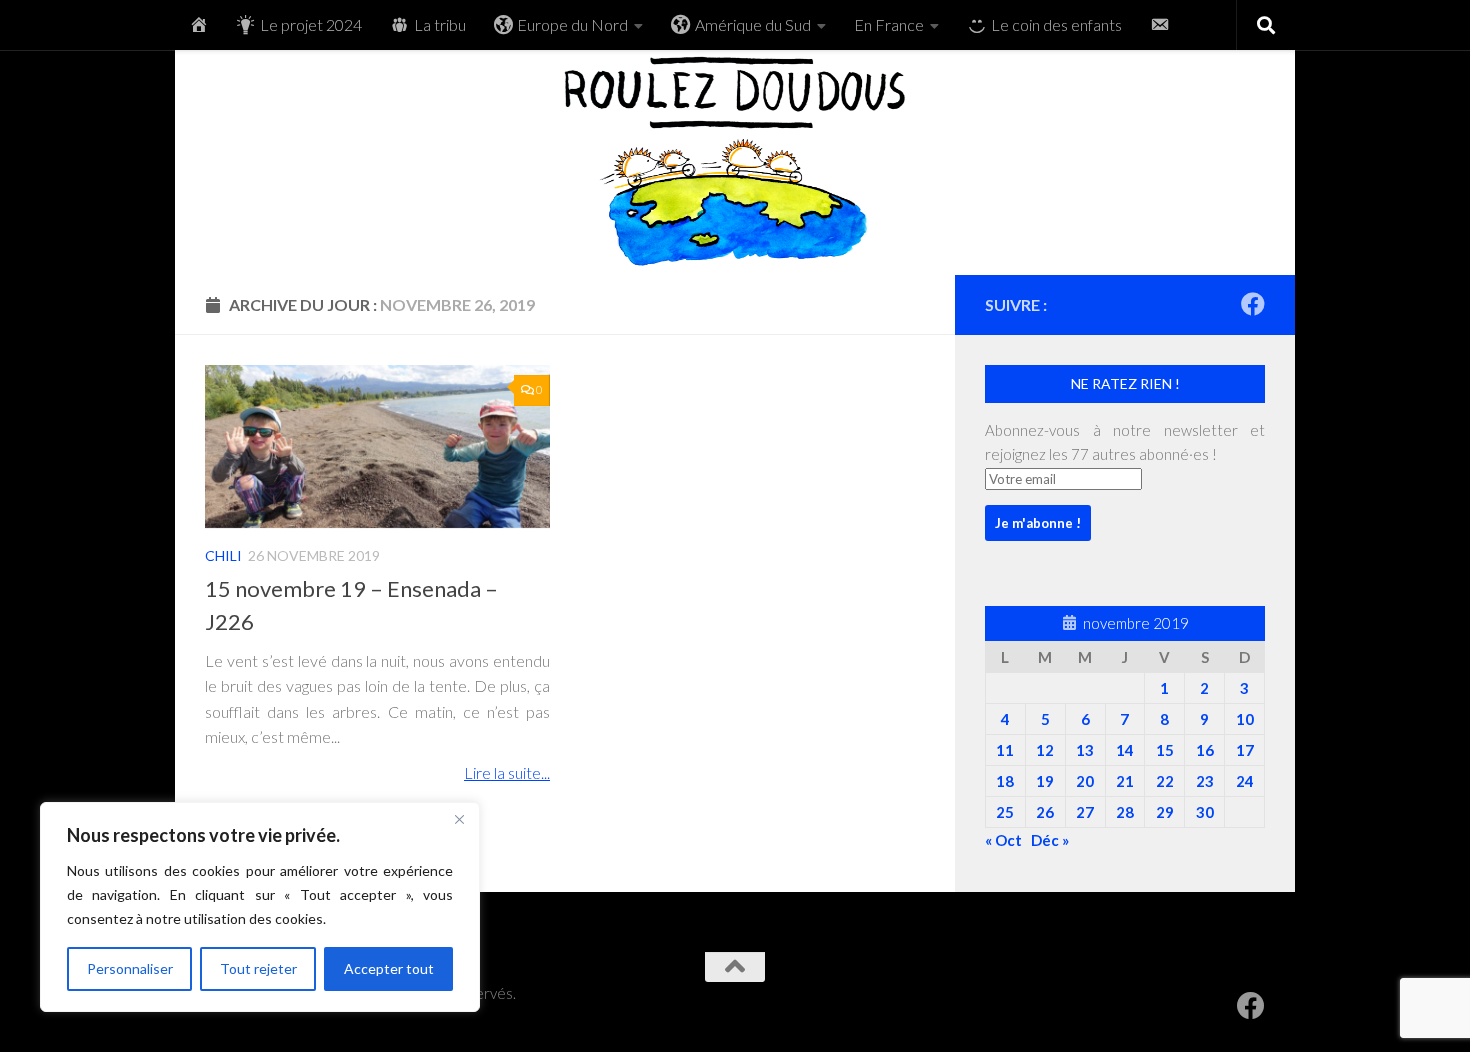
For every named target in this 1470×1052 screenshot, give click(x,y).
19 (1045, 781)
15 (1165, 750)
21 (1125, 781)
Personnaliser (130, 968)
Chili (223, 555)
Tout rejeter (258, 968)
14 (1125, 750)
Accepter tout (389, 968)
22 (1165, 781)
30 (1205, 812)
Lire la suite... (507, 773)
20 (1085, 781)
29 (1165, 812)
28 (1125, 812)
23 (1205, 781)
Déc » (1050, 840)
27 (1085, 812)
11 (1005, 750)
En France (889, 24)
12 (1045, 750)
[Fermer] (459, 819)
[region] (260, 907)
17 (1245, 750)
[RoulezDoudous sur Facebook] (1253, 304)
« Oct (1003, 840)
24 (1245, 781)
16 (1205, 750)
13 (1085, 750)
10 (1245, 719)
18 (1005, 781)
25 (1005, 812)
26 (1045, 812)
